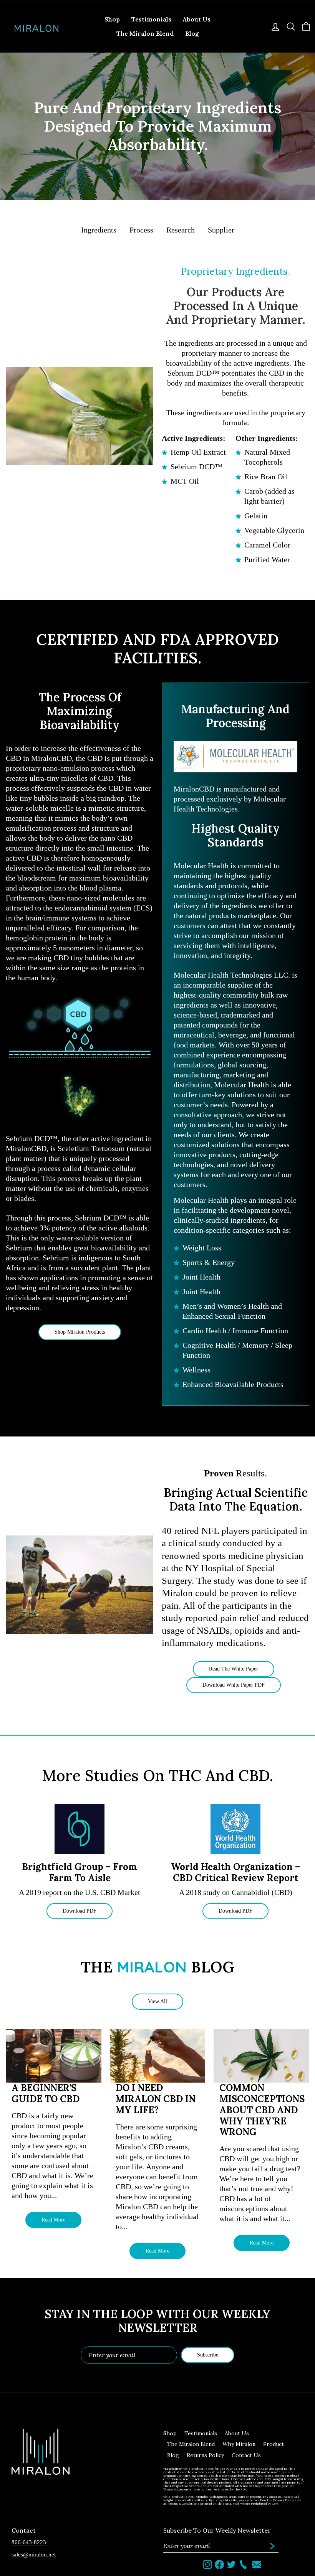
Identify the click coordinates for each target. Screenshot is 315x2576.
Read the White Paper (234, 1669)
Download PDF (80, 1911)
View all (157, 2001)
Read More (53, 2220)
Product (274, 2444)
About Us (197, 19)
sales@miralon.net (34, 2554)
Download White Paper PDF (234, 1685)
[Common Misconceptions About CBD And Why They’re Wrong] (261, 2056)
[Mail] (257, 2564)
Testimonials (151, 19)
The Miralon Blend (145, 33)
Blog (192, 33)
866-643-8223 (29, 2542)
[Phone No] (243, 2564)
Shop (112, 19)
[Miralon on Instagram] (207, 2564)
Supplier (221, 230)
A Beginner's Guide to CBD (46, 2094)
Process (141, 230)
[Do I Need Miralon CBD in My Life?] (158, 2056)
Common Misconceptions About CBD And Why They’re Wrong (261, 2110)
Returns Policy (205, 2455)
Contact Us (246, 2455)
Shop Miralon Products (80, 1332)
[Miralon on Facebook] (219, 2564)
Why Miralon (239, 2444)
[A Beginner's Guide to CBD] (54, 2056)
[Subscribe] (272, 2546)
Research (181, 230)
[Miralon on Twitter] (231, 2564)
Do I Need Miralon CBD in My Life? (156, 2099)
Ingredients (99, 230)
